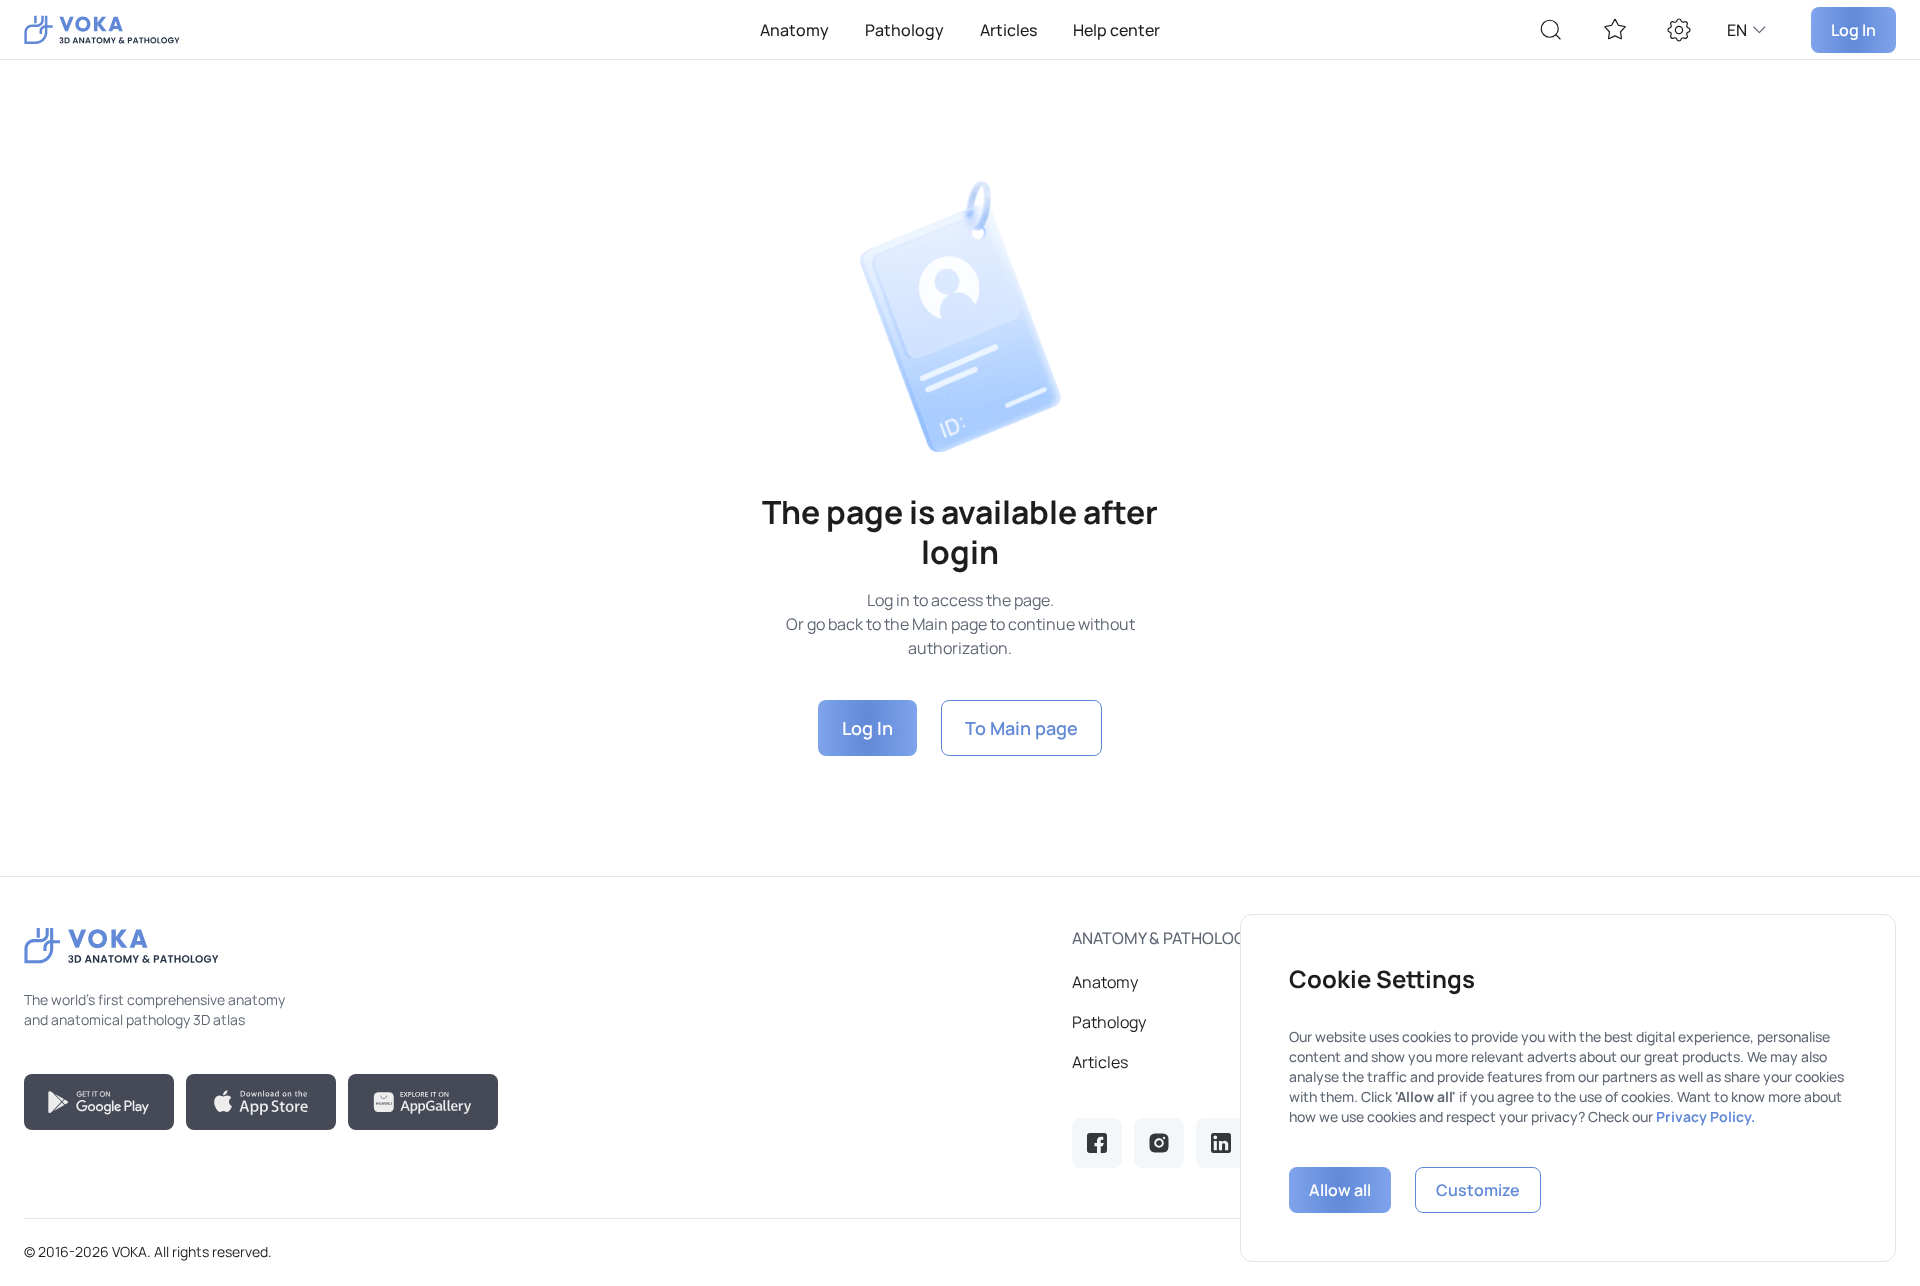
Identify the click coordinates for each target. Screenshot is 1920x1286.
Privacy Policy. (1705, 1116)
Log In (1853, 30)
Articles (1008, 30)
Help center (1116, 30)
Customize (1478, 1190)
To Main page (1021, 728)
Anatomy (794, 30)
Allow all (1340, 1190)
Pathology (904, 30)
